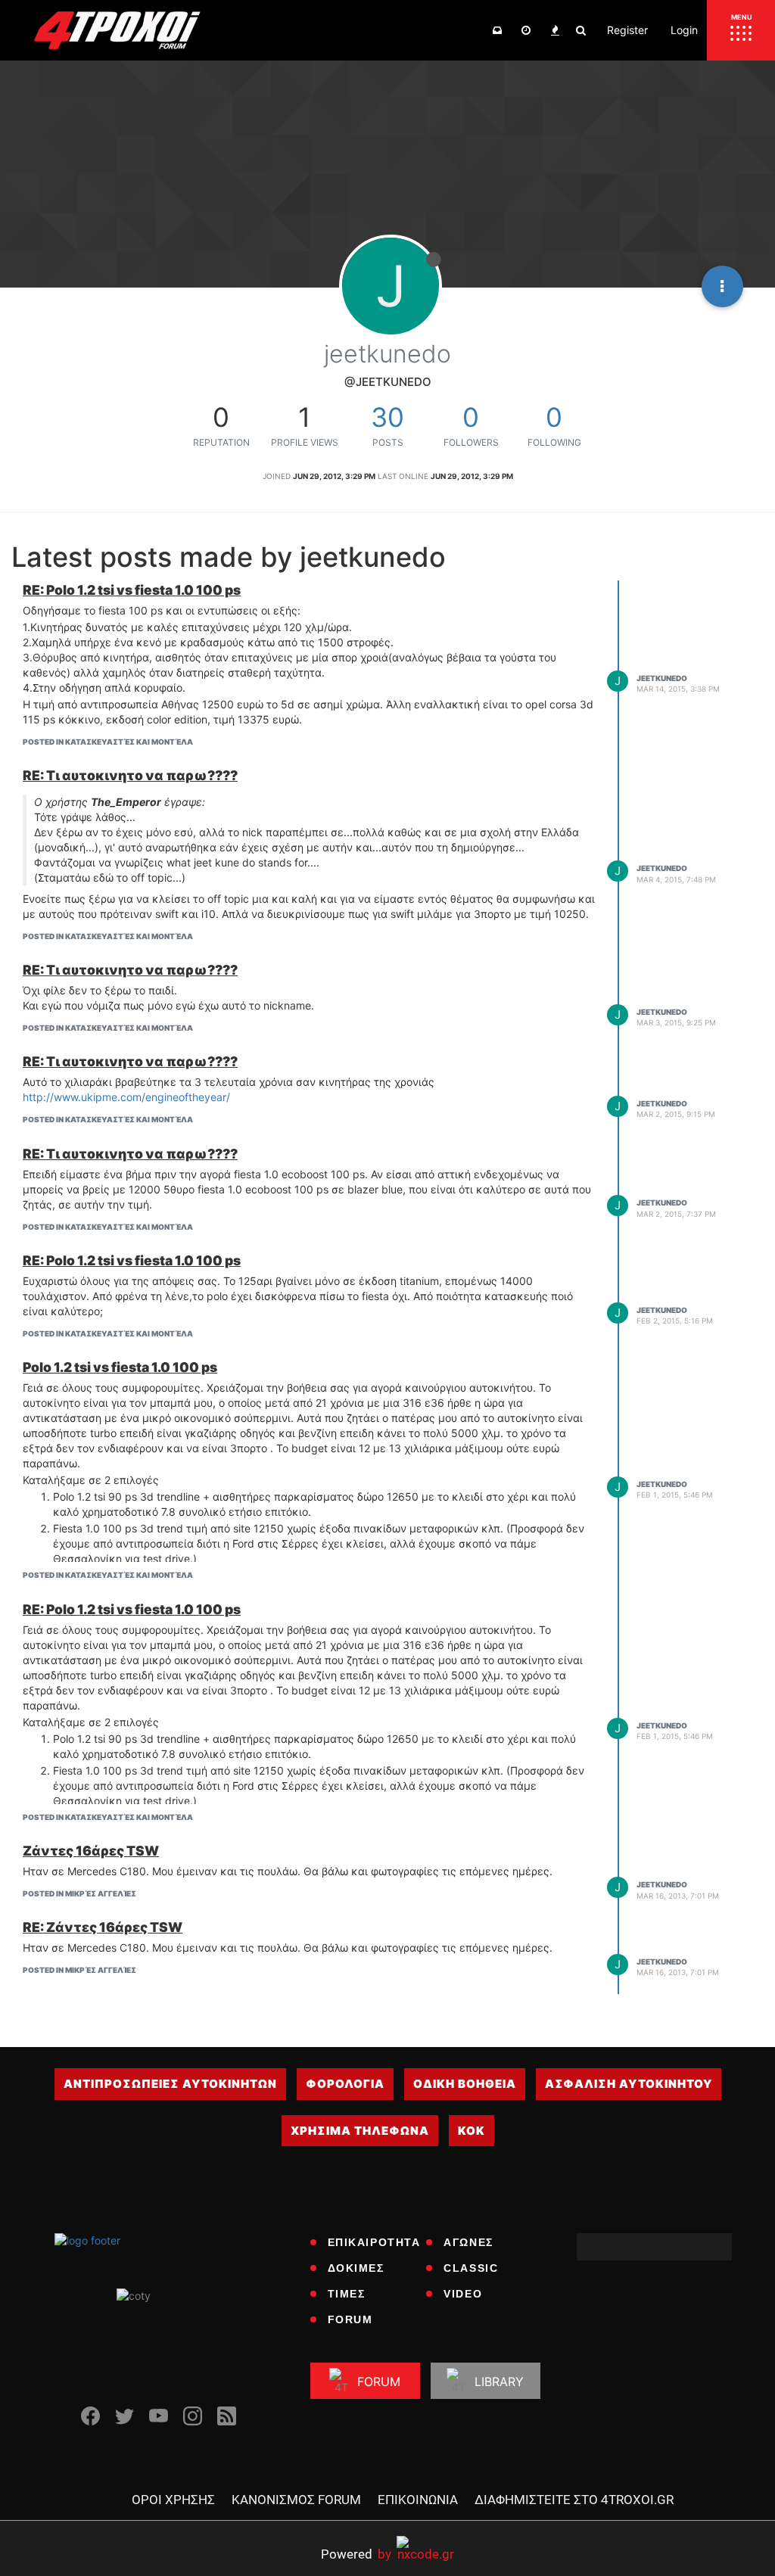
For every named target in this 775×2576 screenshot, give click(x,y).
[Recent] (526, 30)
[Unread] (497, 30)
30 (387, 417)
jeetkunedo (662, 678)
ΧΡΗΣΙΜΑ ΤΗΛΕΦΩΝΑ (360, 2131)
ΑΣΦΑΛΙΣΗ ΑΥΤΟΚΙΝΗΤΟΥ (629, 2084)
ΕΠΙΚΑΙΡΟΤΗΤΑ (374, 2242)
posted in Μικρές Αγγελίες (79, 1893)
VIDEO (463, 2294)
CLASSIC (471, 2268)
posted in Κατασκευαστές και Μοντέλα (108, 742)
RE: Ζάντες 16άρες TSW (103, 1927)
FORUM (350, 2319)
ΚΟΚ (472, 2131)
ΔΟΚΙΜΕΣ (356, 2268)
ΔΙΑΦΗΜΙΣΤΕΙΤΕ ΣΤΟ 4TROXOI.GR (574, 2500)
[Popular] (555, 30)
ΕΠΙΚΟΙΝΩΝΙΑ (418, 2500)
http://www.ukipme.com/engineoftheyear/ (126, 1097)
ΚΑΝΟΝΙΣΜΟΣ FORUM (296, 2500)
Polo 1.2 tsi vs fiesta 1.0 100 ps (120, 1367)
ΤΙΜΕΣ (347, 2294)
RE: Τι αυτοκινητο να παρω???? (130, 775)
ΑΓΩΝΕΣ (468, 2242)
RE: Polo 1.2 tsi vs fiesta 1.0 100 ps (132, 590)
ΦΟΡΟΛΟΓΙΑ (345, 2084)
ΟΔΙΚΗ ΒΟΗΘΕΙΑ (465, 2084)
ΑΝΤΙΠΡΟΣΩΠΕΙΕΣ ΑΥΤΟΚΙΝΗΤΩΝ (170, 2084)
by (356, 2554)
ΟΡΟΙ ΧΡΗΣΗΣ (173, 2500)
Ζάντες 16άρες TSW (91, 1851)
